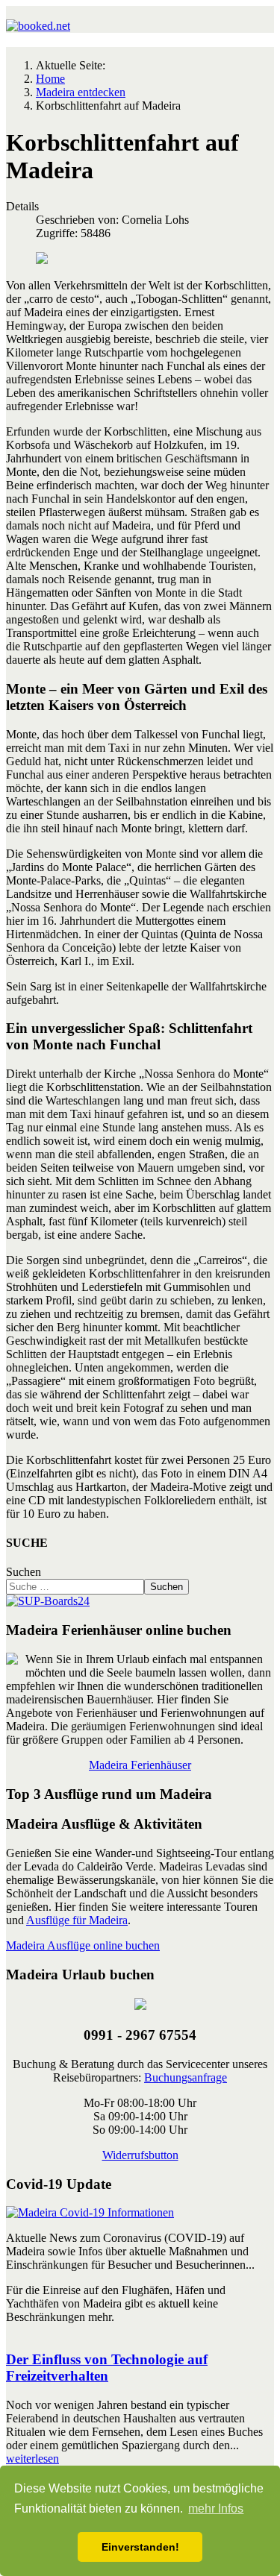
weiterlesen (32, 2459)
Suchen (24, 1572)
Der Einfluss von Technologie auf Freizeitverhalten (107, 2368)
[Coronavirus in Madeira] (90, 2212)
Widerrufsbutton (140, 2155)
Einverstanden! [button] (140, 2547)
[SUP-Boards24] (48, 1601)
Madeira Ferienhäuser (140, 1765)
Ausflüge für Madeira (77, 1920)
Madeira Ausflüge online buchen (83, 1945)
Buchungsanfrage (186, 2077)
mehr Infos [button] (216, 2509)
